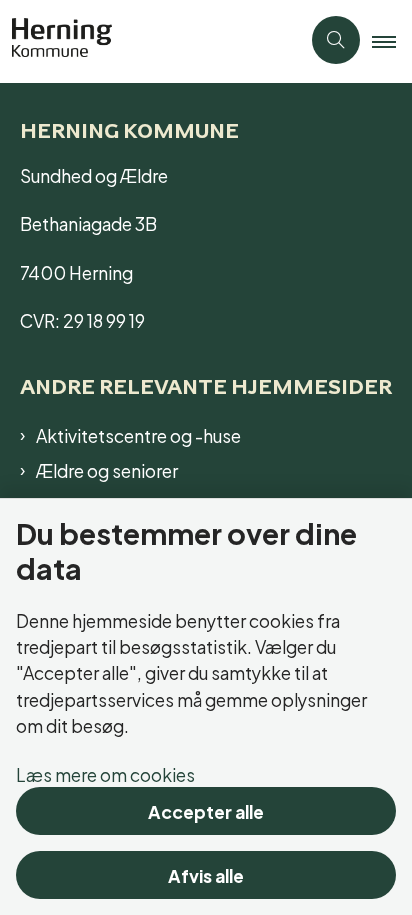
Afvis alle (206, 874)
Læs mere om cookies (105, 773)
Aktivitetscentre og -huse (138, 435)
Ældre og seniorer (107, 470)
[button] (392, 41)
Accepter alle (206, 810)
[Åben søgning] (336, 40)
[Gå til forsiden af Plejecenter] (150, 40)
